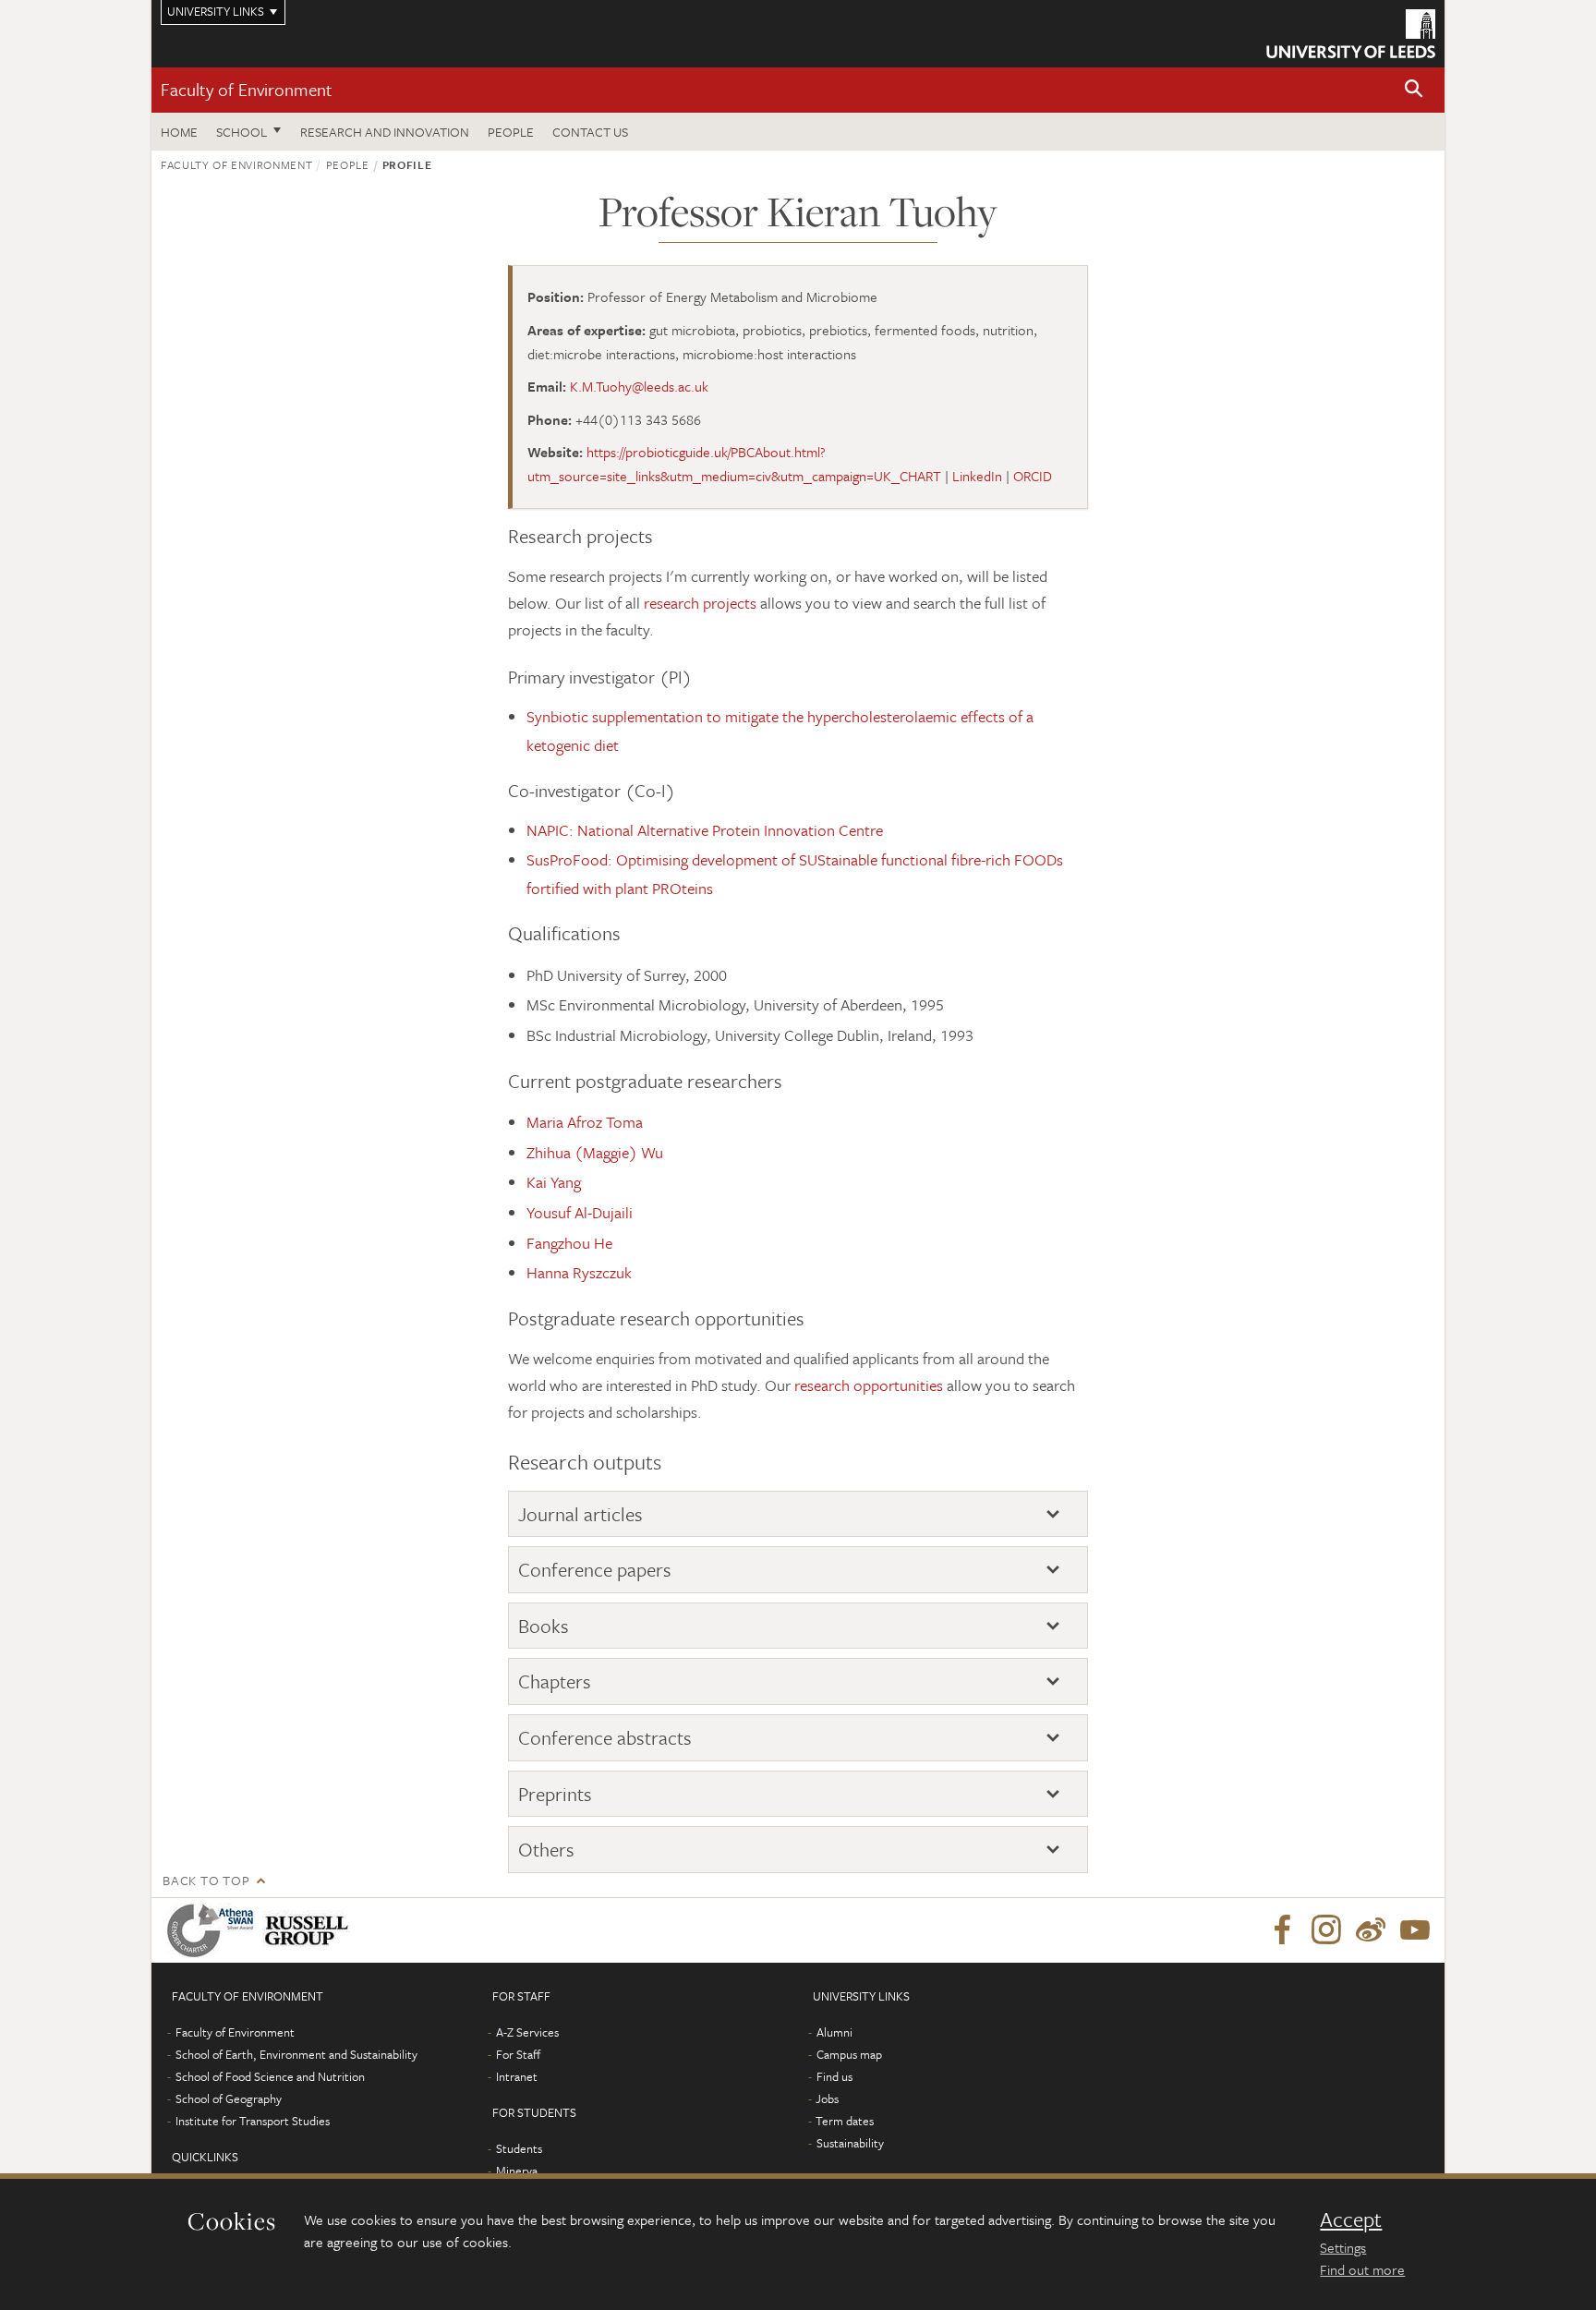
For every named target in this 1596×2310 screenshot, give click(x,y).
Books (544, 1626)
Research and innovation (385, 132)
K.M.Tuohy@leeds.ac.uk (639, 386)
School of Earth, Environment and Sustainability (296, 2054)
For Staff (518, 2054)
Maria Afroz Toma (585, 1122)
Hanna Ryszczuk (579, 1272)
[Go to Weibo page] (1371, 1930)
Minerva (517, 2171)
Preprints (555, 1794)
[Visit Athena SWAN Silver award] (214, 1930)
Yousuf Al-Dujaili (580, 1212)
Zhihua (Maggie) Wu (595, 1152)
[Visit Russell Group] (310, 1930)
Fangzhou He (569, 1243)
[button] (1414, 90)
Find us (834, 2076)
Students (519, 2148)
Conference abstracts (605, 1738)
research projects (700, 603)
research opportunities (869, 1385)
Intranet (517, 2076)
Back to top (206, 1880)
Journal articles (580, 1514)
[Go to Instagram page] (1326, 1930)
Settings (1343, 2247)
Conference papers (595, 1570)
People (511, 132)
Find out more (1362, 2269)
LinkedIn (977, 476)
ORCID (1033, 476)
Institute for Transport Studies (253, 2121)
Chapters (555, 1681)
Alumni (834, 2032)
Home (179, 132)
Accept (1351, 2219)
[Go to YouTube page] (1415, 1930)
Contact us (590, 132)
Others (546, 1850)
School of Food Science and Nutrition (270, 2076)
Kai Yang (554, 1182)
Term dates (845, 2121)
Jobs (827, 2098)
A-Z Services (527, 2032)
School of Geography (229, 2098)
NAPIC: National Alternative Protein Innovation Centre (705, 830)
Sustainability (850, 2143)
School (242, 132)
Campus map (849, 2054)
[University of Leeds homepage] (1351, 34)
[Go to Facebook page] (1282, 1930)
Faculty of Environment (247, 89)
